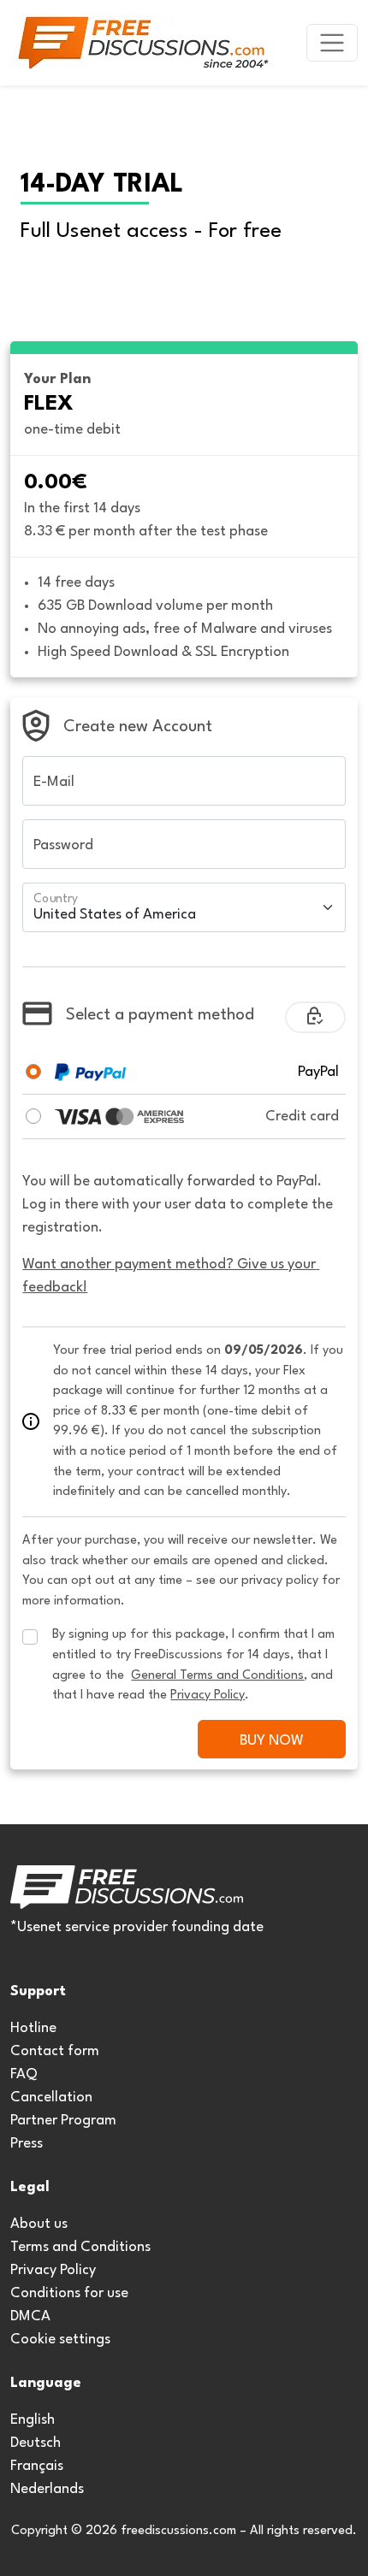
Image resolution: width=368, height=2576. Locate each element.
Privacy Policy (53, 2270)
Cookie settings (60, 2340)
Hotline (33, 2028)
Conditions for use (69, 2293)
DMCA (30, 2316)
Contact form (55, 2051)
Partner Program (63, 2121)
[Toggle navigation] (332, 43)
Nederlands (47, 2489)
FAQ (24, 2074)
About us (39, 2224)
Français (37, 2466)
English (33, 2420)
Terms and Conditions (80, 2247)
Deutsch (36, 2443)
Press (27, 2144)
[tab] (33, 1072)
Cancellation (51, 2097)
